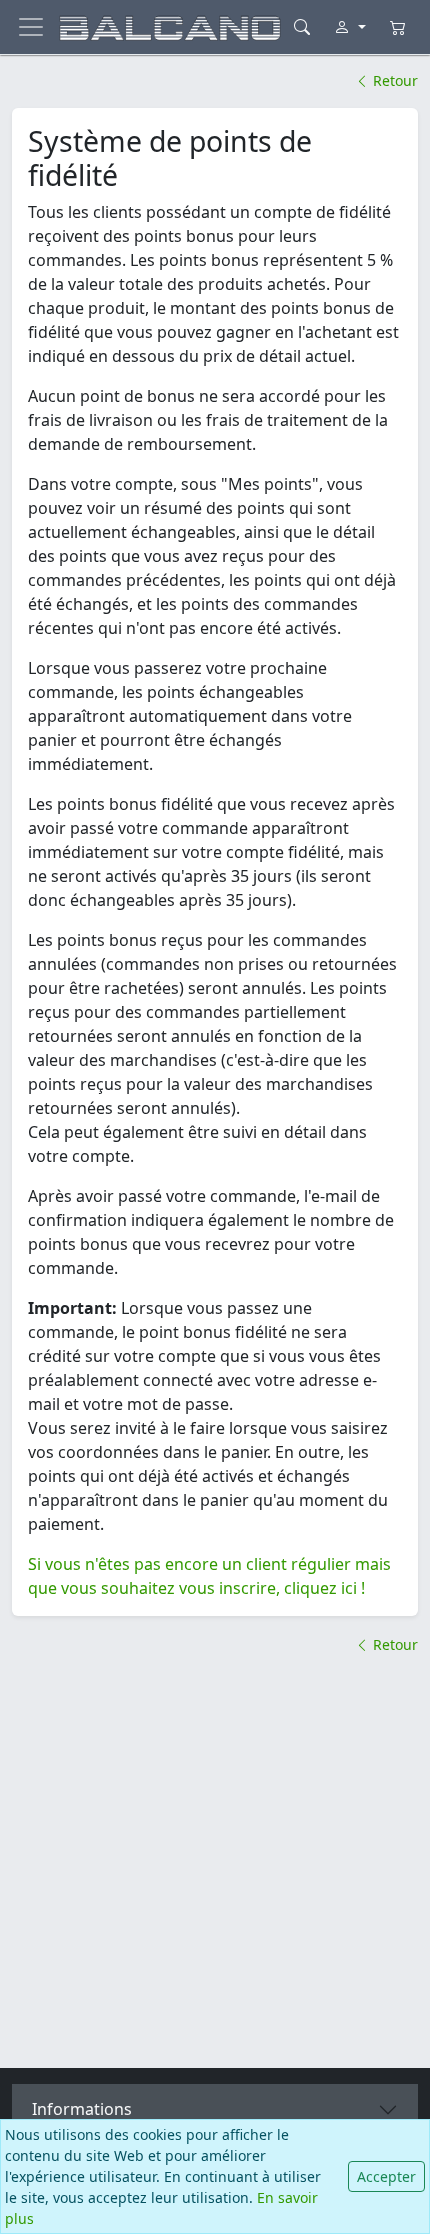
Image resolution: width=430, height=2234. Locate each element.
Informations (82, 2109)
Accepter (386, 2176)
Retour (393, 80)
